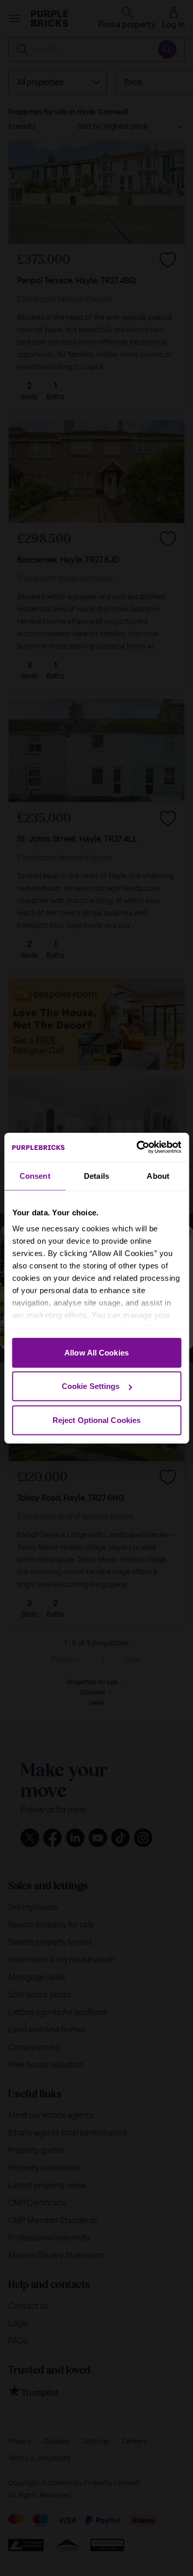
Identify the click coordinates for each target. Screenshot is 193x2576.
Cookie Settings (91, 1386)
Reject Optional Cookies (97, 1420)
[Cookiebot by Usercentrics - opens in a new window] (137, 1147)
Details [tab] (97, 1175)
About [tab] (158, 1175)
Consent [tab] (35, 1175)
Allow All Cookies (97, 1352)
